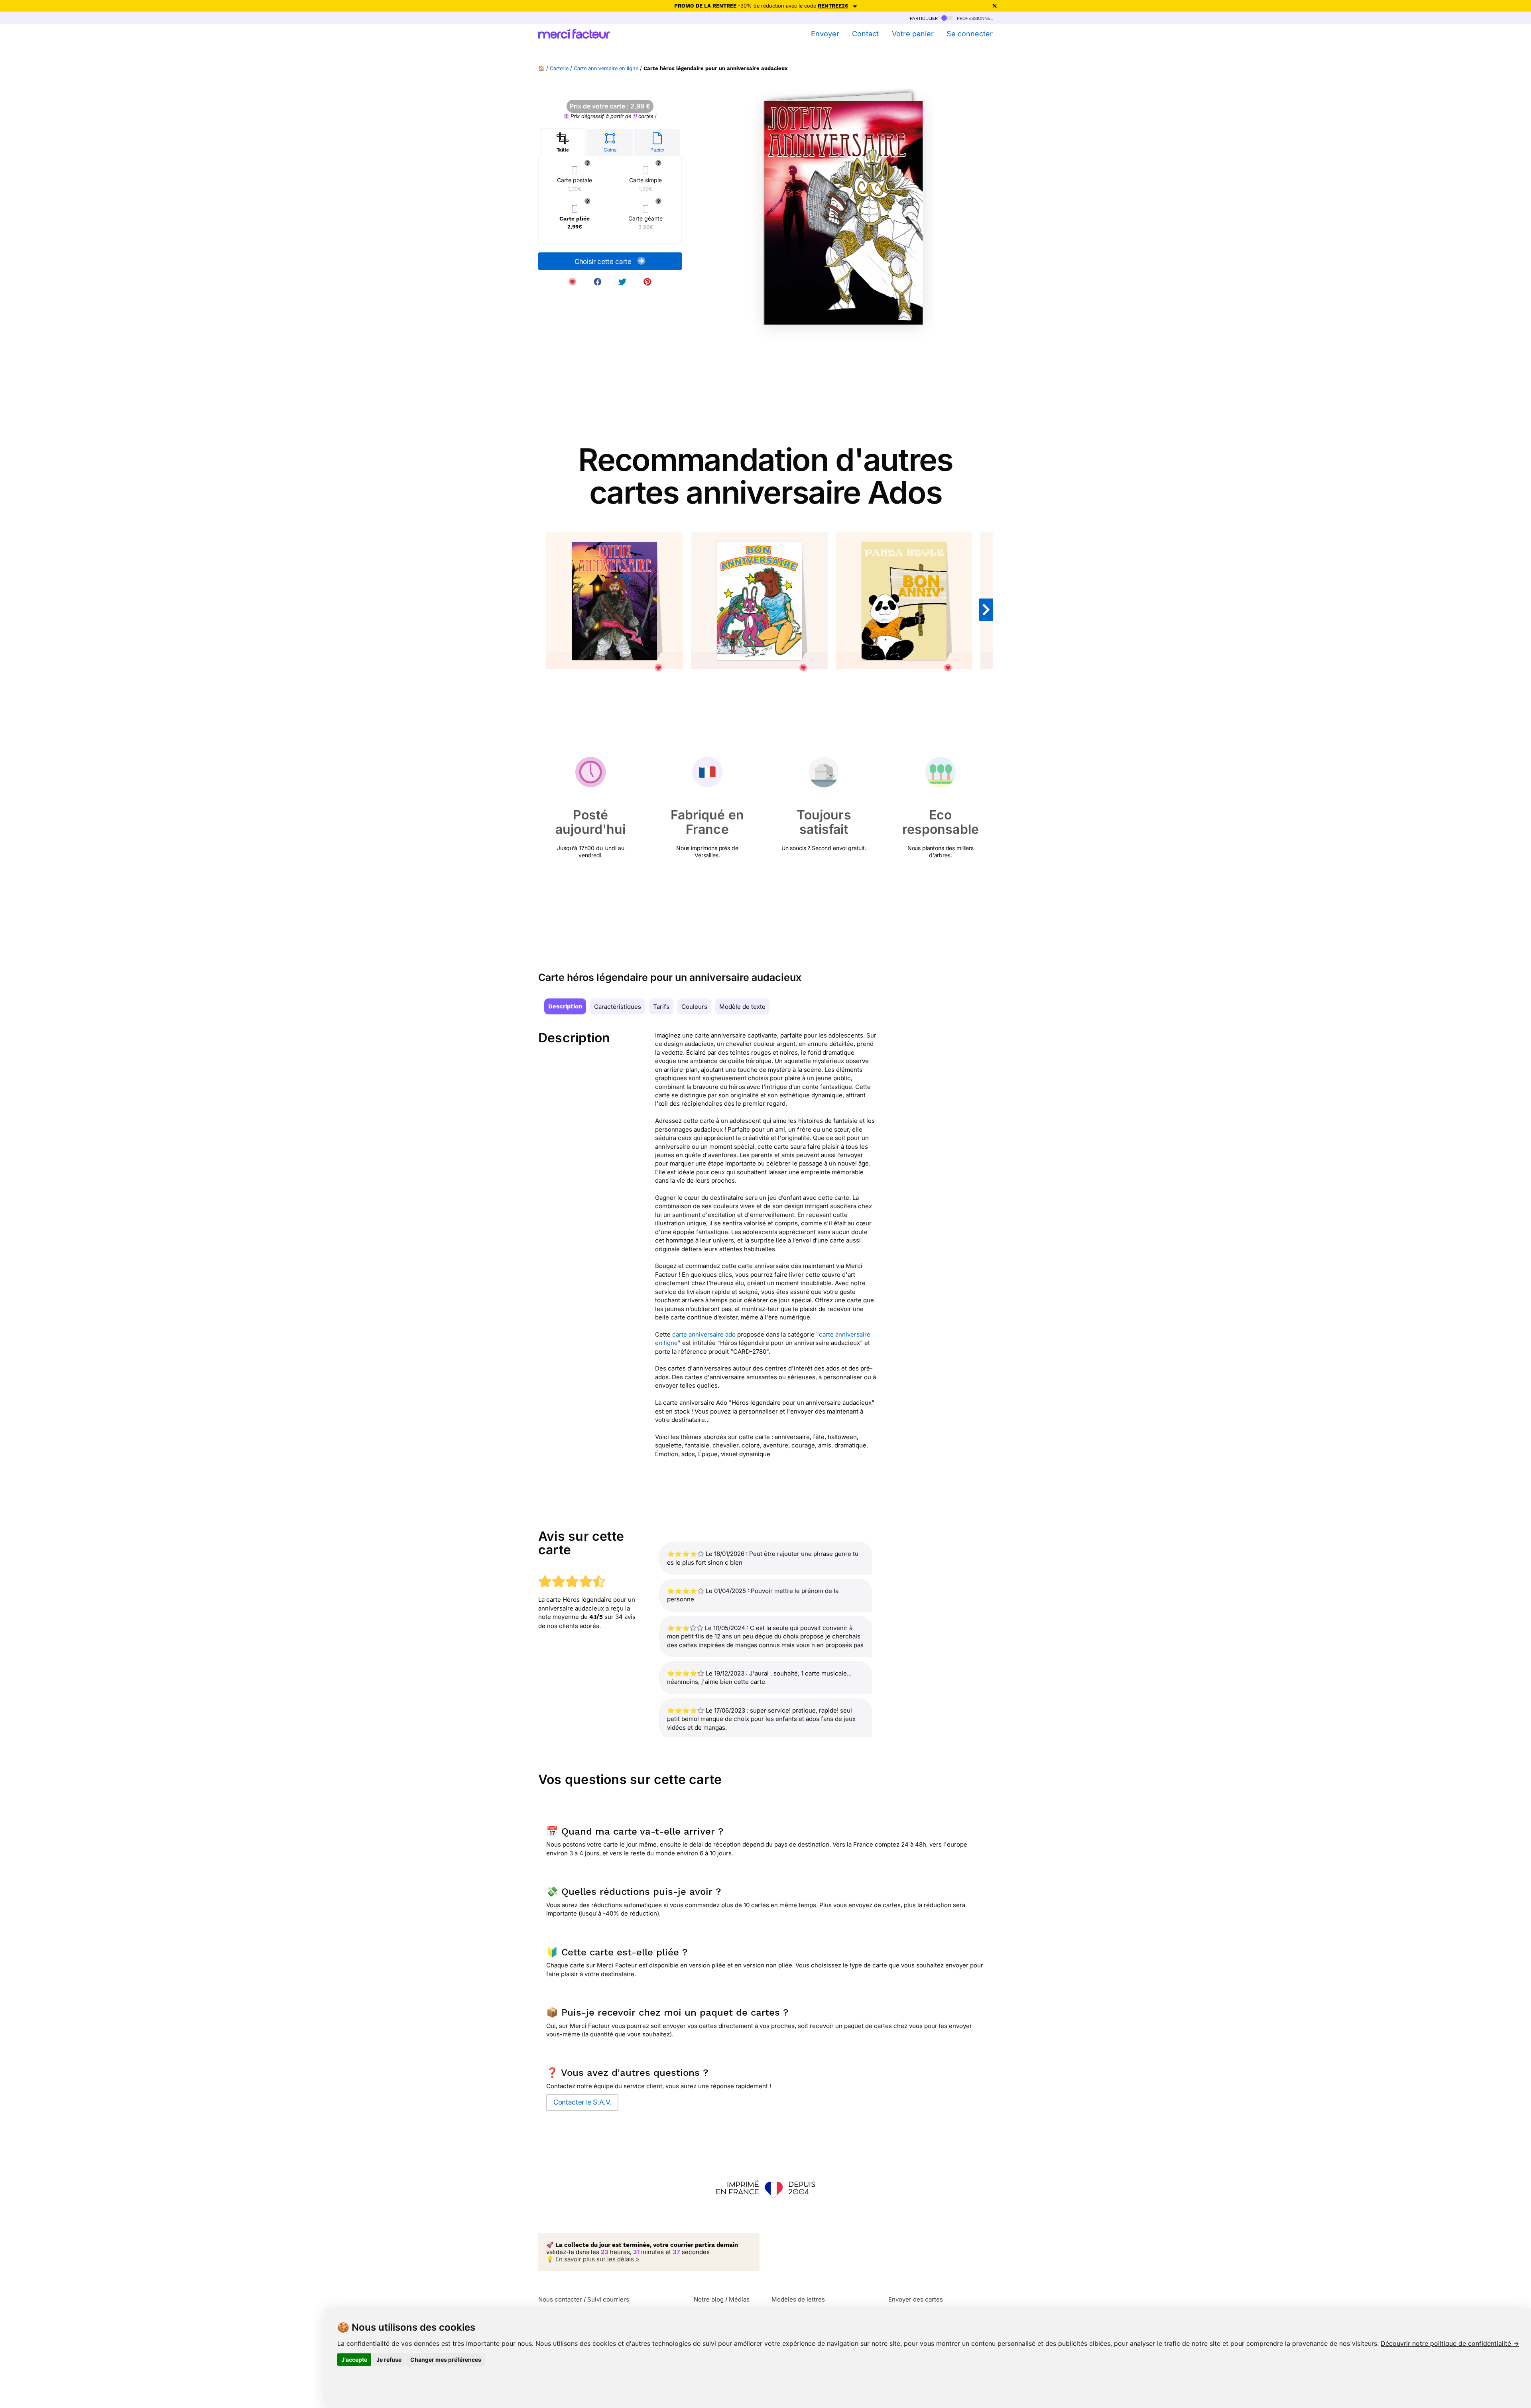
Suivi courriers (608, 2299)
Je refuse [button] (389, 2360)
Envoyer (825, 34)
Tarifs (661, 1007)
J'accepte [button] (354, 2360)
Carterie (559, 68)
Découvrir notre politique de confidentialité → (1450, 2343)
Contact (865, 34)
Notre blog (709, 2299)
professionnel (974, 18)
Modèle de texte (742, 1007)
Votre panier (913, 34)
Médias (739, 2299)
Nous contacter (560, 2299)
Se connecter (970, 34)
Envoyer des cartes (916, 2299)
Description (565, 1006)
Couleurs (694, 1007)
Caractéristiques (618, 1007)
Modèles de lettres (798, 2299)
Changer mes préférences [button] (446, 2360)
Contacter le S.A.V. (582, 2102)
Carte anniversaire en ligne (606, 68)
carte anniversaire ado (704, 1334)
